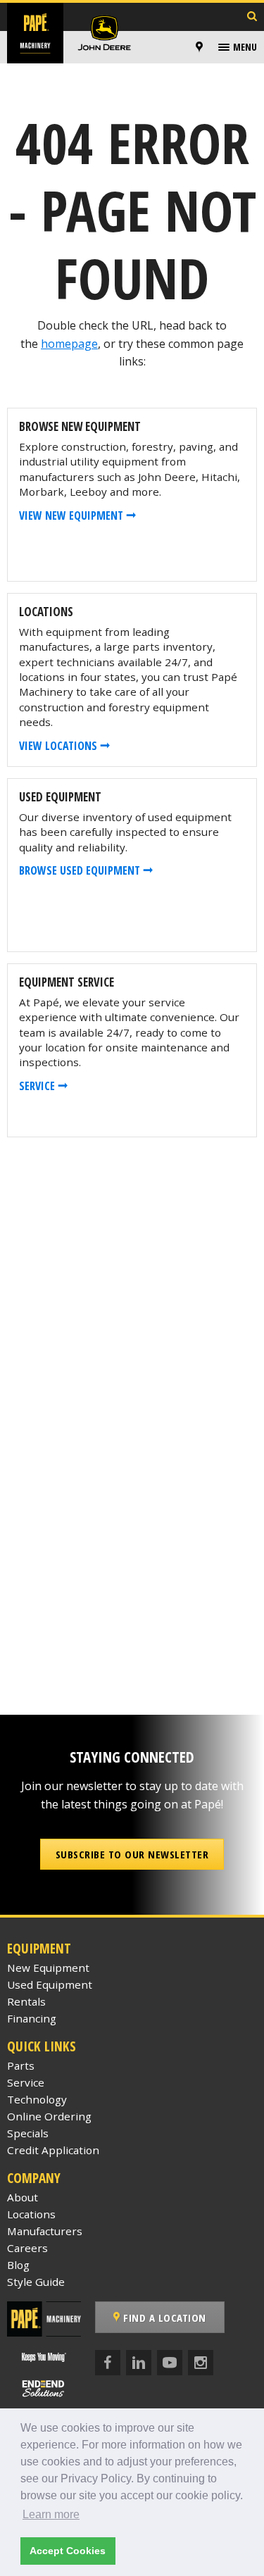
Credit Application (53, 2150)
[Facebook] (108, 2363)
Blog (18, 2265)
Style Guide (36, 2282)
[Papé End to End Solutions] (44, 2388)
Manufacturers (45, 2231)
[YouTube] (170, 2363)
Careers (27, 2248)
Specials (28, 2133)
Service (26, 2082)
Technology (37, 2099)
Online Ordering (49, 2116)
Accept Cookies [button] (68, 2551)
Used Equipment (50, 1984)
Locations (31, 2214)
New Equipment (48, 1968)
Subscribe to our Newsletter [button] (132, 1854)
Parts (21, 2065)
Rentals (26, 2001)
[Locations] (199, 47)
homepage (69, 344)
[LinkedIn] (139, 2363)
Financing (32, 2018)
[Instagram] (201, 2363)
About (23, 2197)
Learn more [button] (51, 2514)
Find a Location (163, 2318)
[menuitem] (201, 47)
